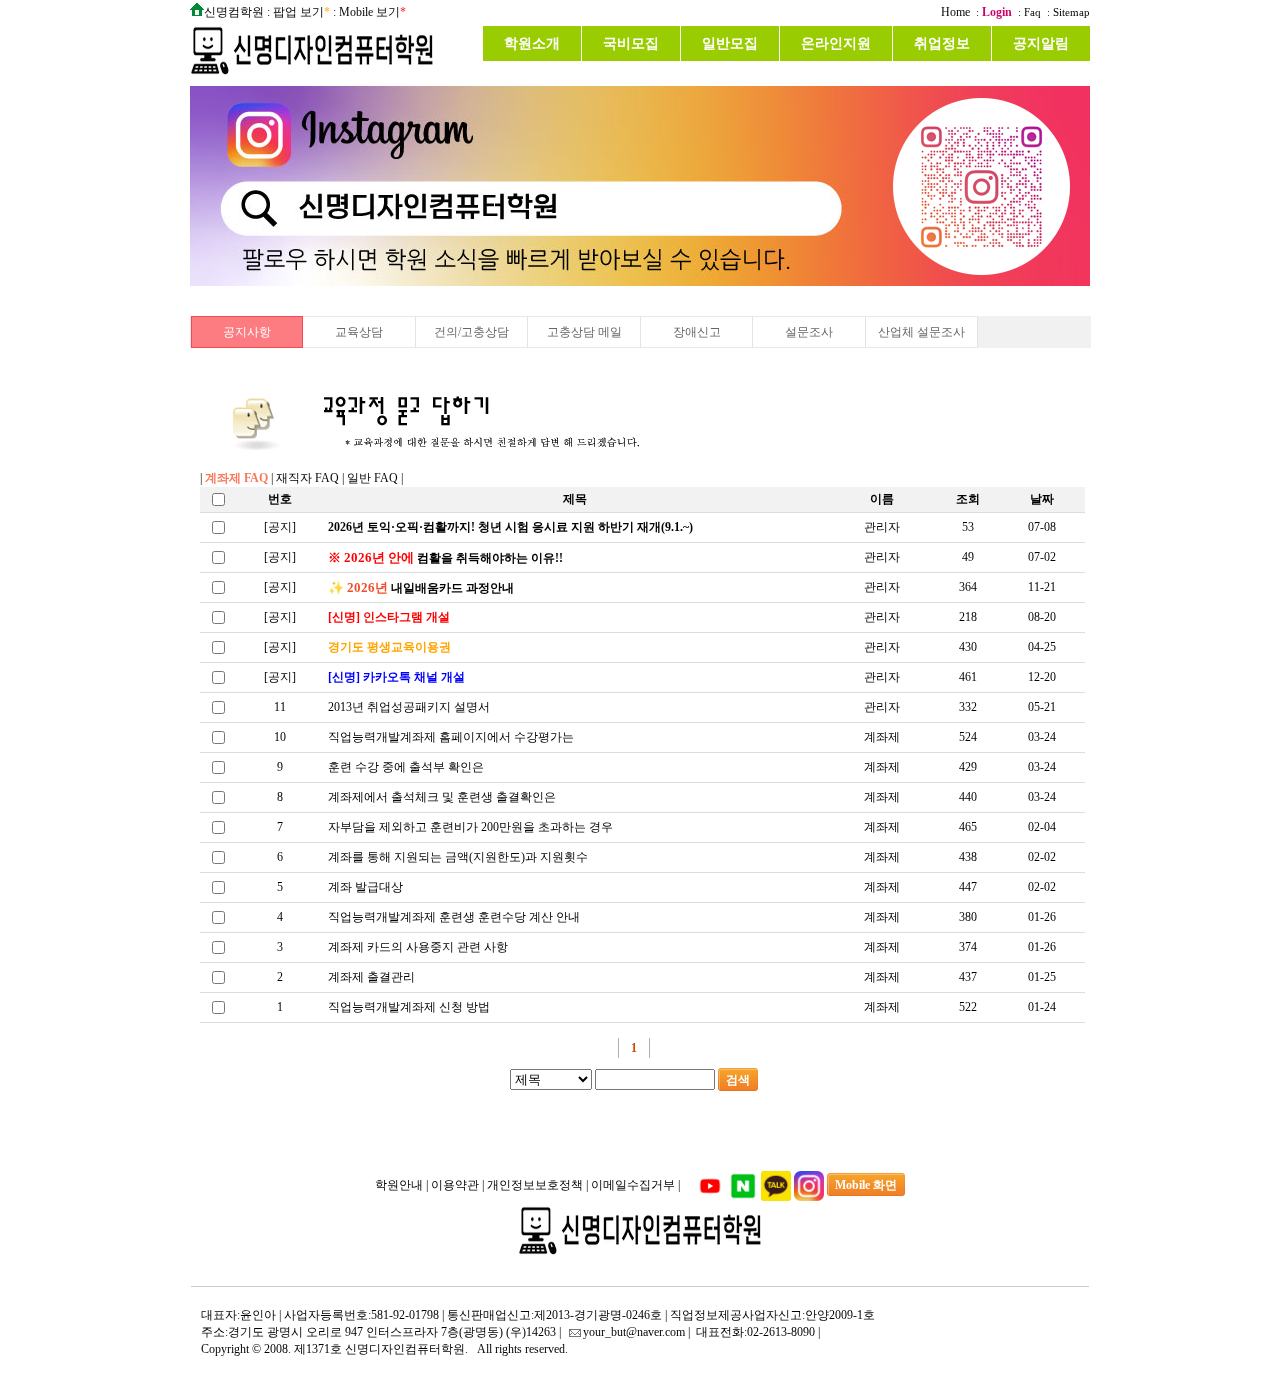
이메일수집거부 (634, 1185)
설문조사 (809, 332)
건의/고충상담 (471, 332)
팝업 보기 (298, 12)
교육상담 (359, 332)
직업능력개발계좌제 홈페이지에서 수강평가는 (451, 737)
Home (955, 12)
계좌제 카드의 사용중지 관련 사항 (418, 947)
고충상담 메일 (584, 332)
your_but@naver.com (634, 1332)
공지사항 (247, 332)
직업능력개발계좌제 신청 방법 (409, 1007)
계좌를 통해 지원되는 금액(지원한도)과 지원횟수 (458, 857)
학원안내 (400, 1185)
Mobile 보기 (369, 12)
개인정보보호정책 (536, 1185)
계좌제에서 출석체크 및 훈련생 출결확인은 (442, 797)
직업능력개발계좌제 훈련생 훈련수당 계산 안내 (454, 917)
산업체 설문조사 (921, 332)
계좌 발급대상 (365, 887)
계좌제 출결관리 (371, 977)
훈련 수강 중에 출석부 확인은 (406, 767)
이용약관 (456, 1185)
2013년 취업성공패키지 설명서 (409, 707)
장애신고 (697, 332)
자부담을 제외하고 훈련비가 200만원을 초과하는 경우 (470, 827)
